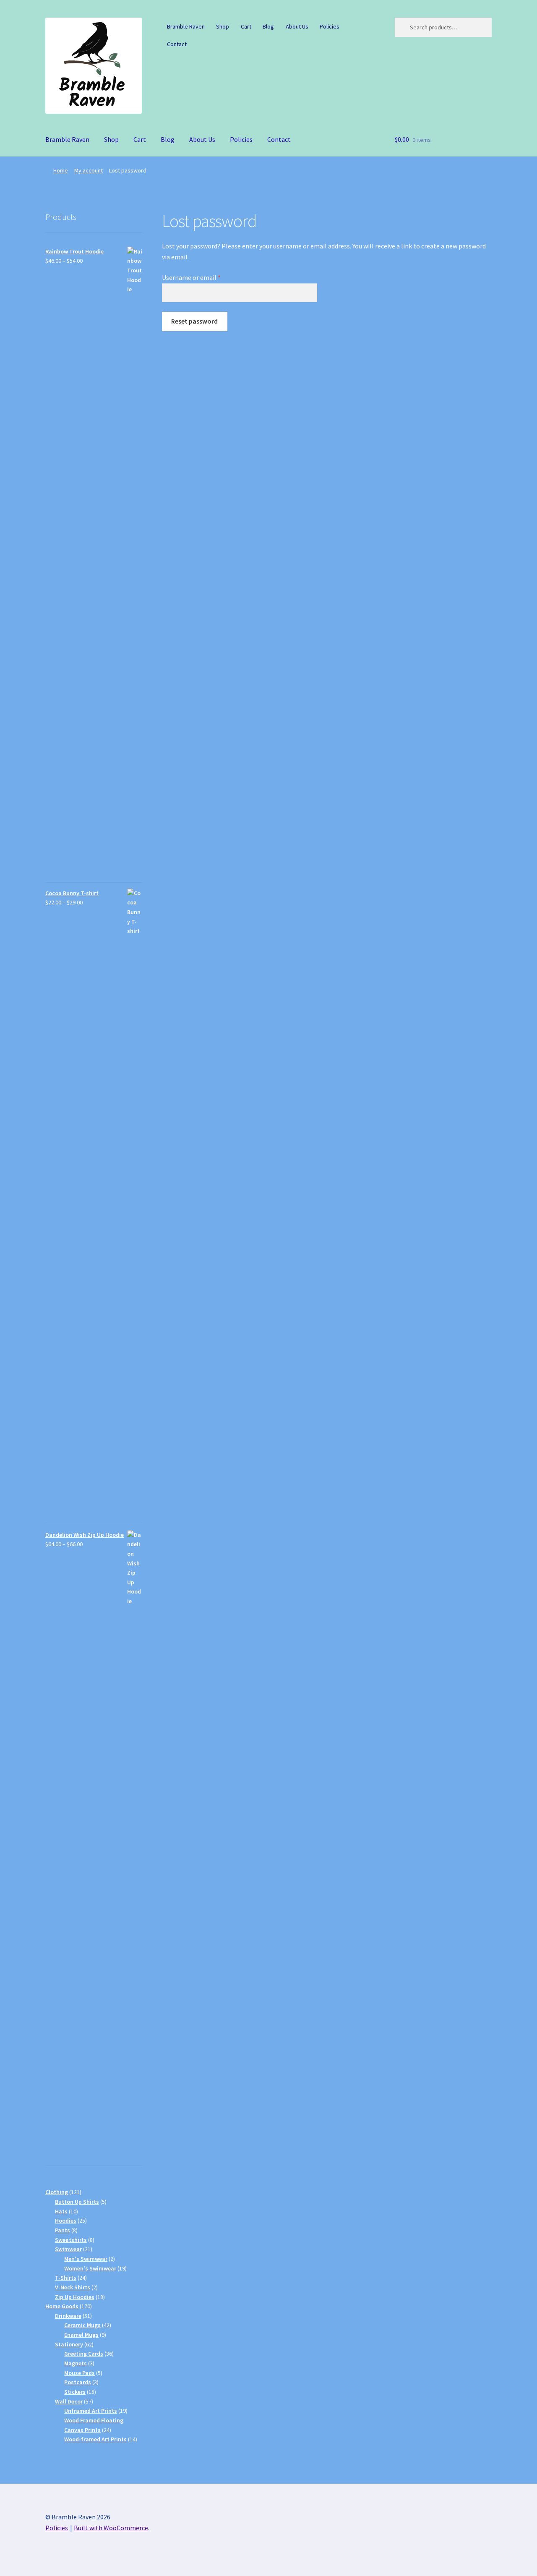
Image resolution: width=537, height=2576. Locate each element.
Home (61, 170)
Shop (223, 26)
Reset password (194, 321)
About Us (297, 26)
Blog (268, 26)
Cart (246, 26)
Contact (177, 44)
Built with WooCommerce (111, 2528)
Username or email (204, 277)
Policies (330, 26)
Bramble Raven (186, 26)
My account (89, 170)
